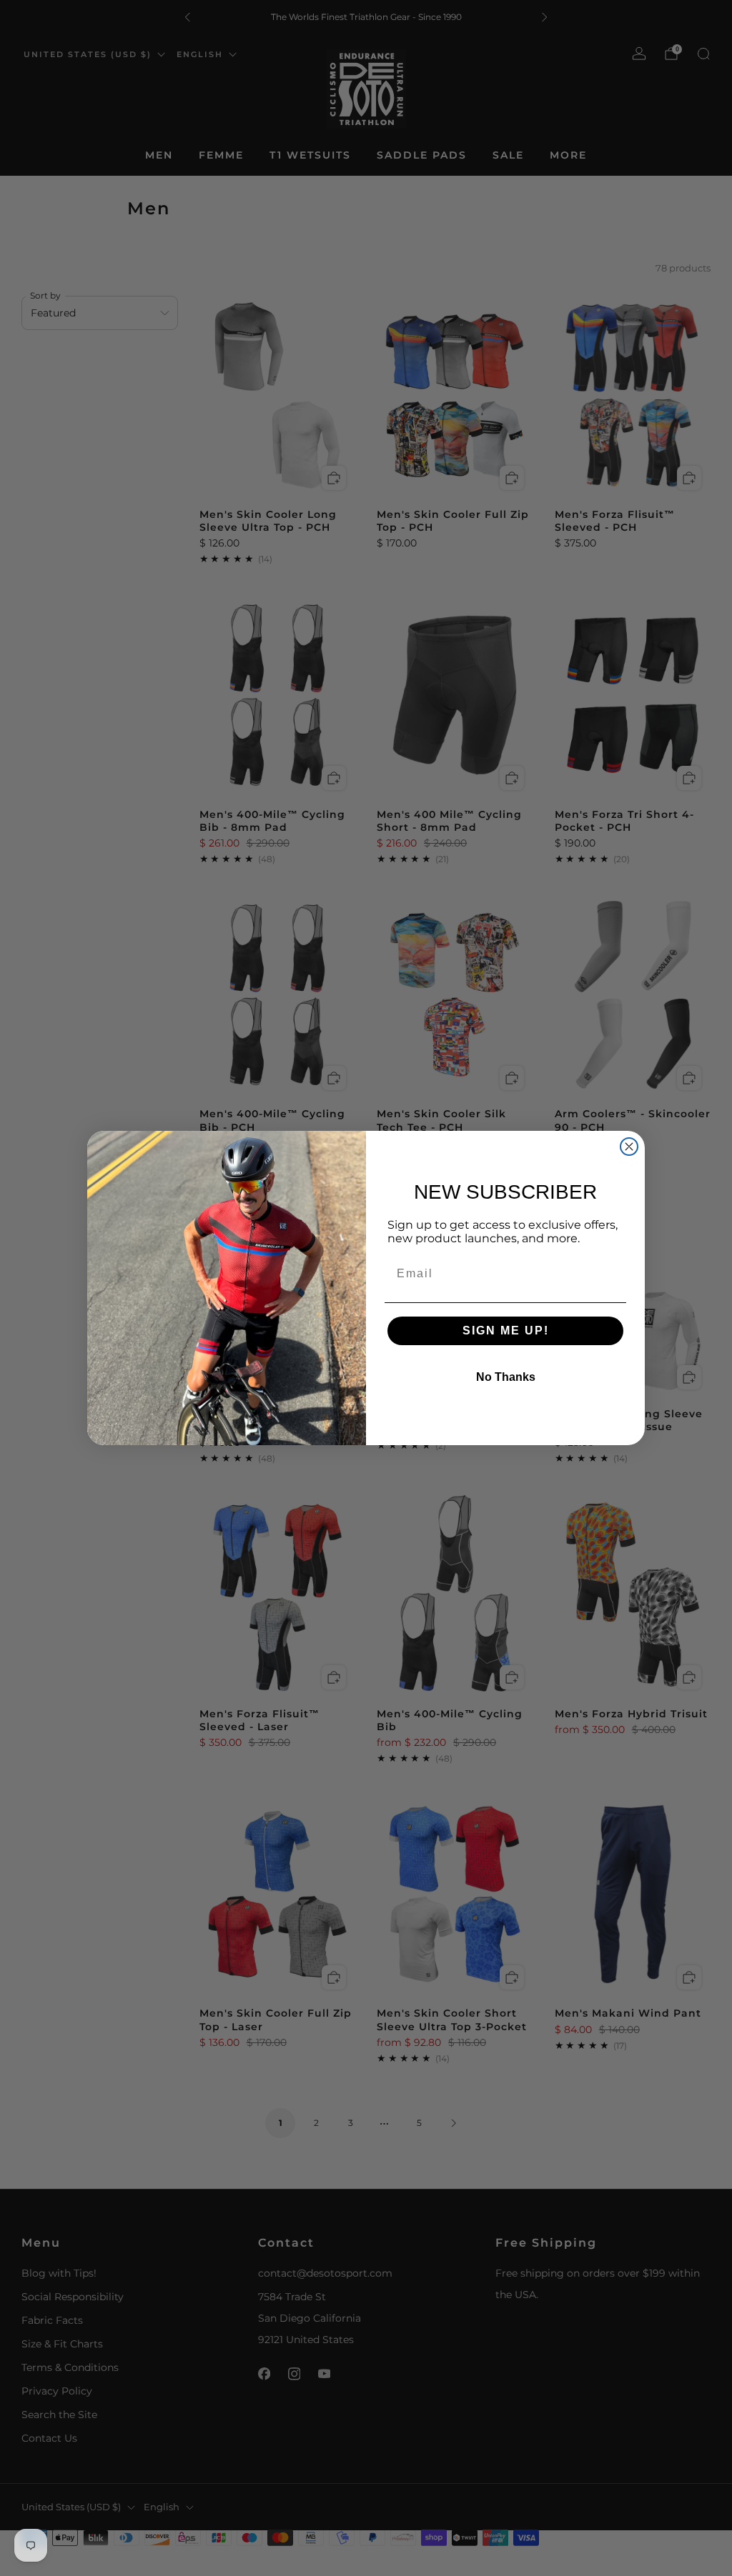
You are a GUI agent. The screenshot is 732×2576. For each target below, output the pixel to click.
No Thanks (506, 1377)
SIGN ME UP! (506, 1331)
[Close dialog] (629, 1147)
